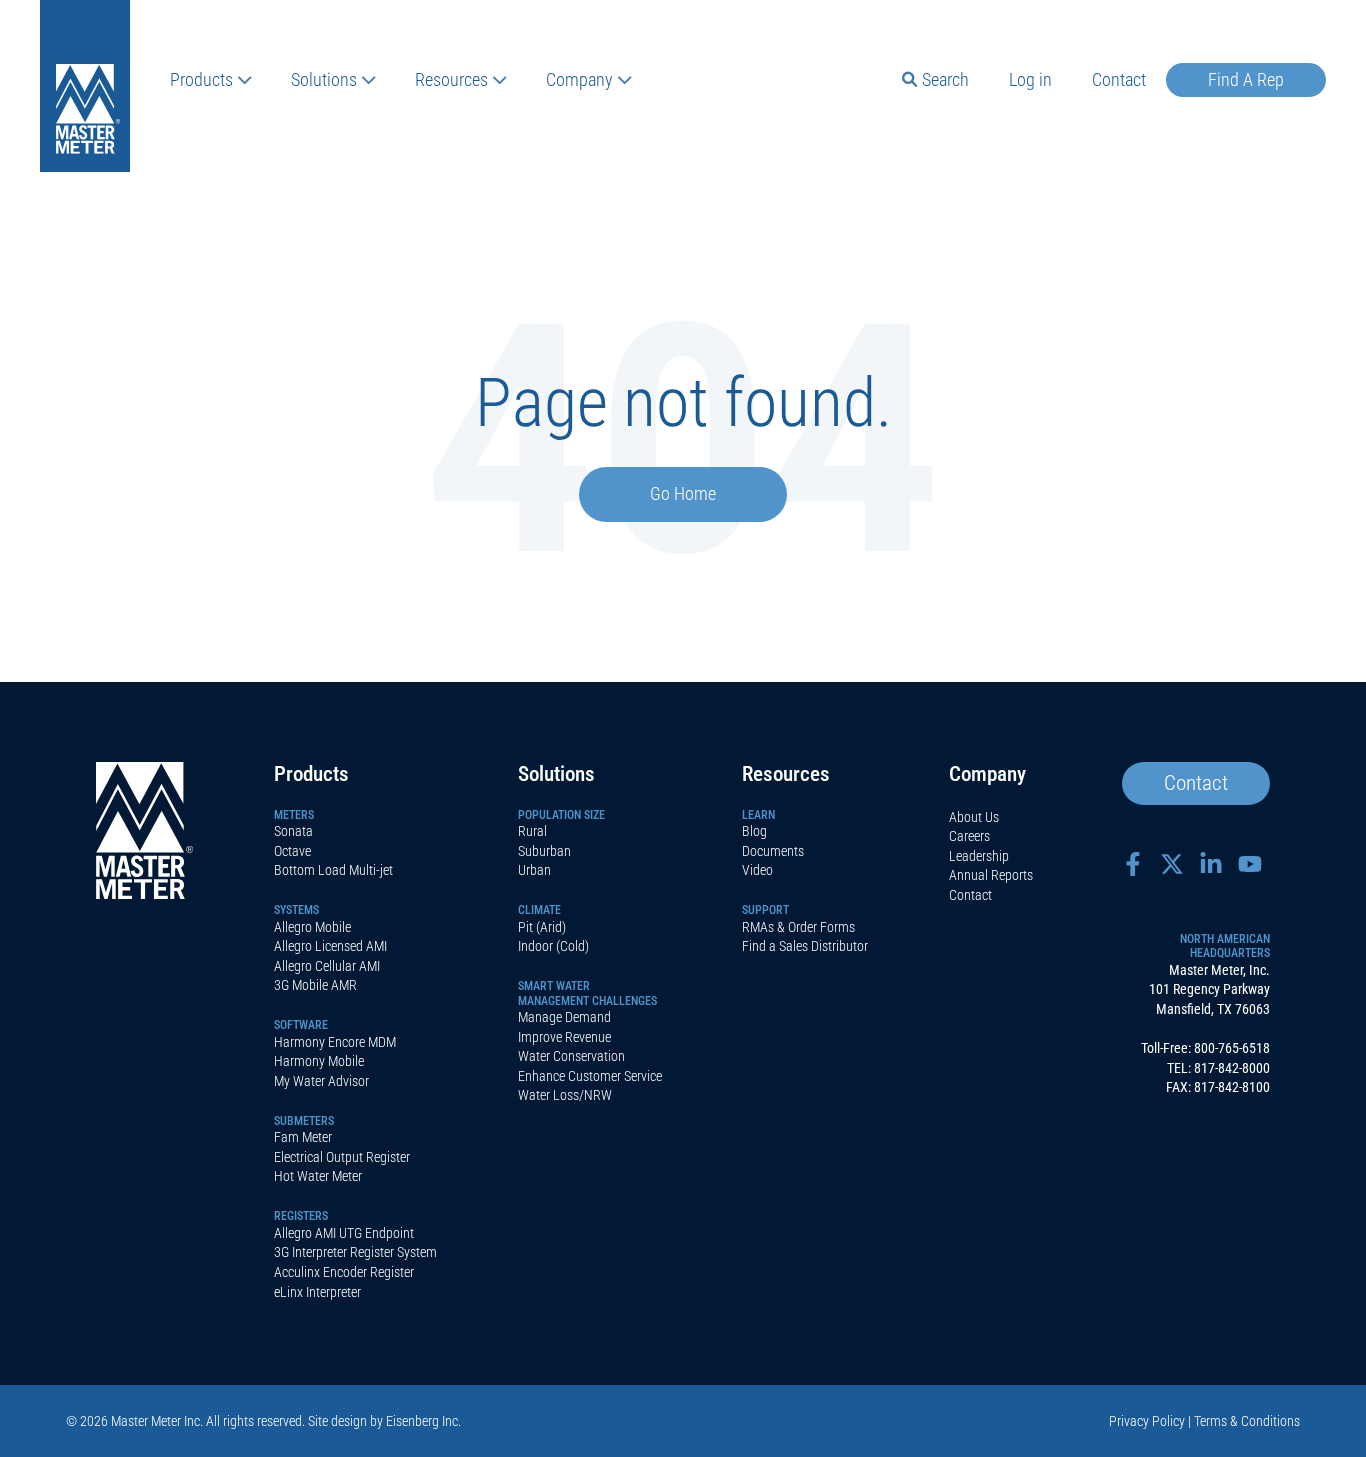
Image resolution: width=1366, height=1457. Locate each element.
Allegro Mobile (312, 927)
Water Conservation (571, 1056)
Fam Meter (303, 1137)
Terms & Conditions (1247, 1421)
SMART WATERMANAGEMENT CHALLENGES (587, 993)
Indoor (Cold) (553, 946)
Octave (292, 851)
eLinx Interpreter (317, 1292)
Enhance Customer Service (590, 1076)
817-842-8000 (1232, 1068)
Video (757, 870)
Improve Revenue (564, 1037)
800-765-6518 (1232, 1048)
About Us (974, 817)
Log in (1030, 79)
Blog (754, 831)
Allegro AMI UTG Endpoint (344, 1233)
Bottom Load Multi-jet (333, 870)
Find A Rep (1246, 79)
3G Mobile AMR (315, 985)
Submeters (304, 1121)
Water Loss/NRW (565, 1095)
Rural (532, 831)
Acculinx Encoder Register (344, 1272)
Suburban (544, 851)
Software (301, 1025)
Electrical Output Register (342, 1157)
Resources (451, 79)
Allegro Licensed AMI (330, 946)
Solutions (324, 79)
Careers (969, 836)
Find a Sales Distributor (805, 946)
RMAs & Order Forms (798, 927)
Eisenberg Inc (422, 1421)
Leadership (979, 856)
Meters (294, 815)
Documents (773, 851)
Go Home (683, 494)
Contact (1119, 79)
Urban (534, 870)
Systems (296, 910)
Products (201, 79)
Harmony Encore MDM (335, 1042)
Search (945, 79)
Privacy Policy (1147, 1421)
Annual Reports (991, 875)
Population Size (561, 815)
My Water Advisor (321, 1081)
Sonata (293, 831)
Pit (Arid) (542, 927)
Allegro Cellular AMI (327, 966)
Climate (539, 910)
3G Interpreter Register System (355, 1252)
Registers (301, 1216)
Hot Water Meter (318, 1176)
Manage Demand (564, 1017)
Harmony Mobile (319, 1061)
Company (579, 79)
